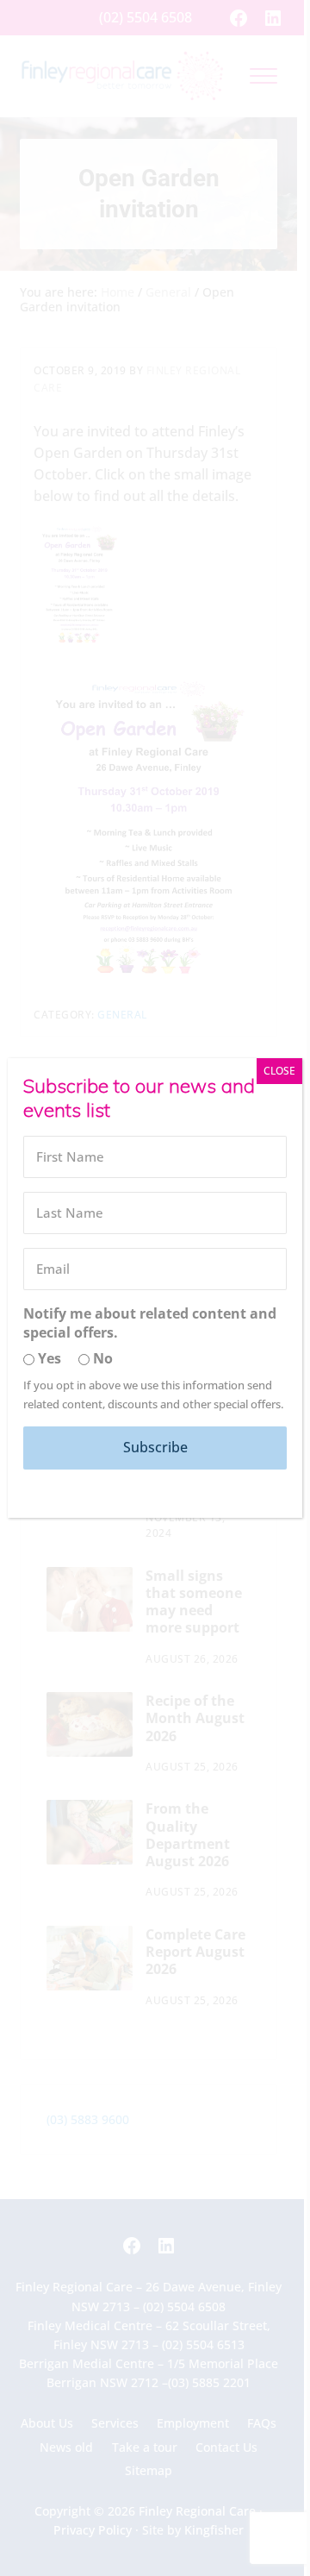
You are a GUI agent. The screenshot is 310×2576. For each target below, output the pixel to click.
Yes (48, 1358)
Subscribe (155, 1447)
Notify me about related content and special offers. (150, 1323)
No (101, 1358)
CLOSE (279, 1071)
